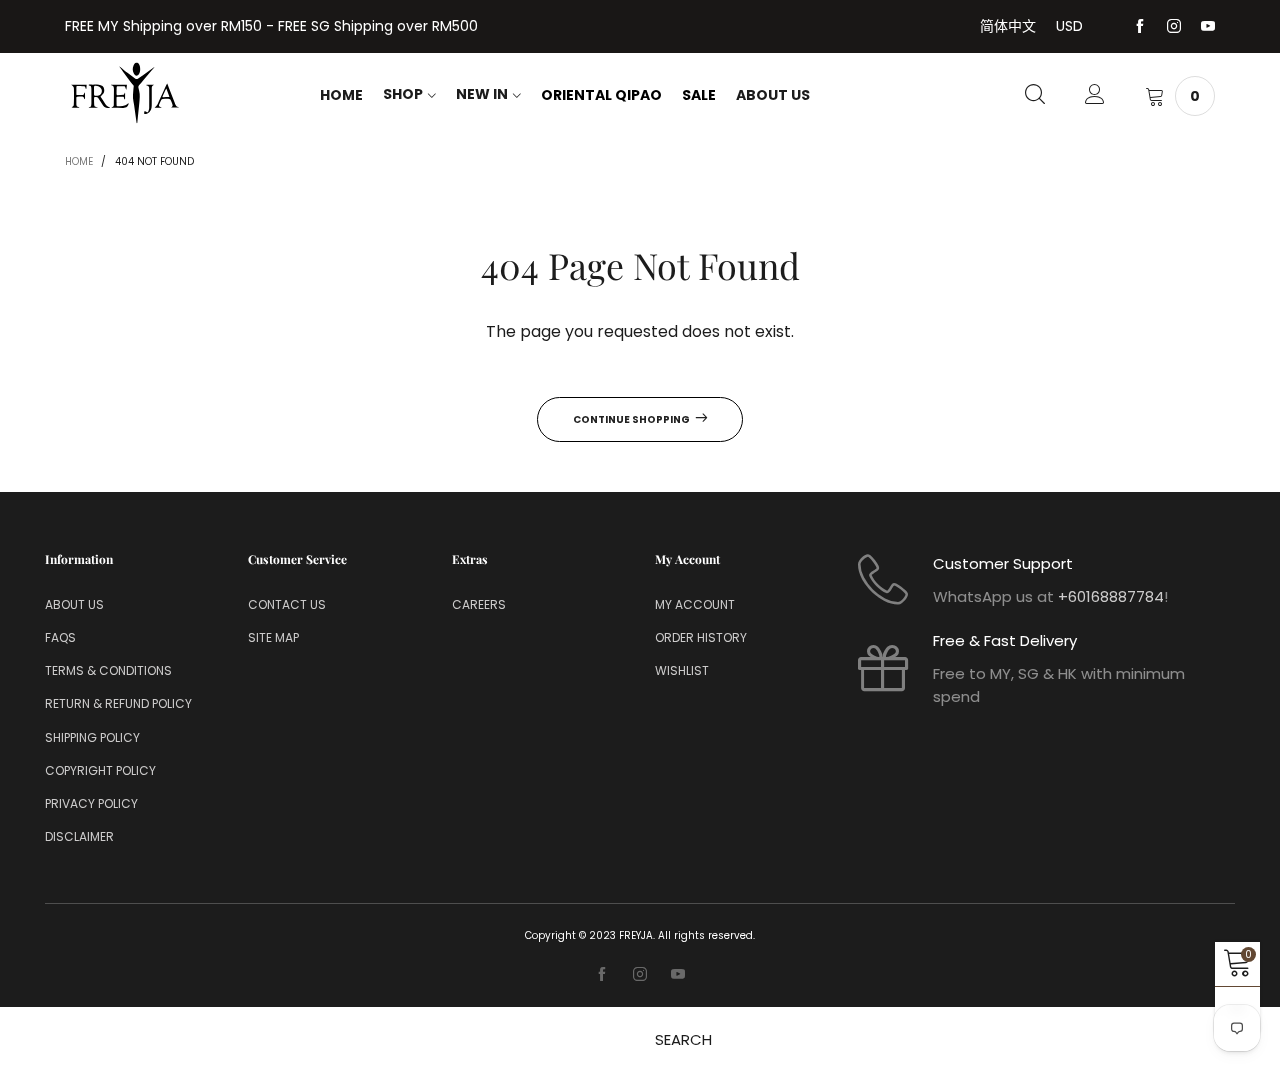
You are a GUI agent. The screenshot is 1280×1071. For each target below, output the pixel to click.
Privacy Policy (91, 803)
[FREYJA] (125, 93)
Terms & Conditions (108, 670)
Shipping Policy (92, 737)
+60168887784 (1111, 596)
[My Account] (1095, 96)
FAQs (60, 637)
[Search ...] (1035, 96)
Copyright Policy (100, 770)
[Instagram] (1174, 27)
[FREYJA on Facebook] (602, 975)
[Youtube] (1208, 27)
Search (683, 1039)
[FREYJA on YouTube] (678, 975)
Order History (701, 637)
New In (482, 94)
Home (341, 95)
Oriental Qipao (601, 95)
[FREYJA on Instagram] (640, 975)
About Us (773, 95)
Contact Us (287, 604)
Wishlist (682, 670)
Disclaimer (79, 836)
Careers (479, 604)
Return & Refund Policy (118, 703)
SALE (699, 95)
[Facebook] (1140, 27)
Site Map (273, 637)
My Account (695, 604)
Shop (403, 94)
